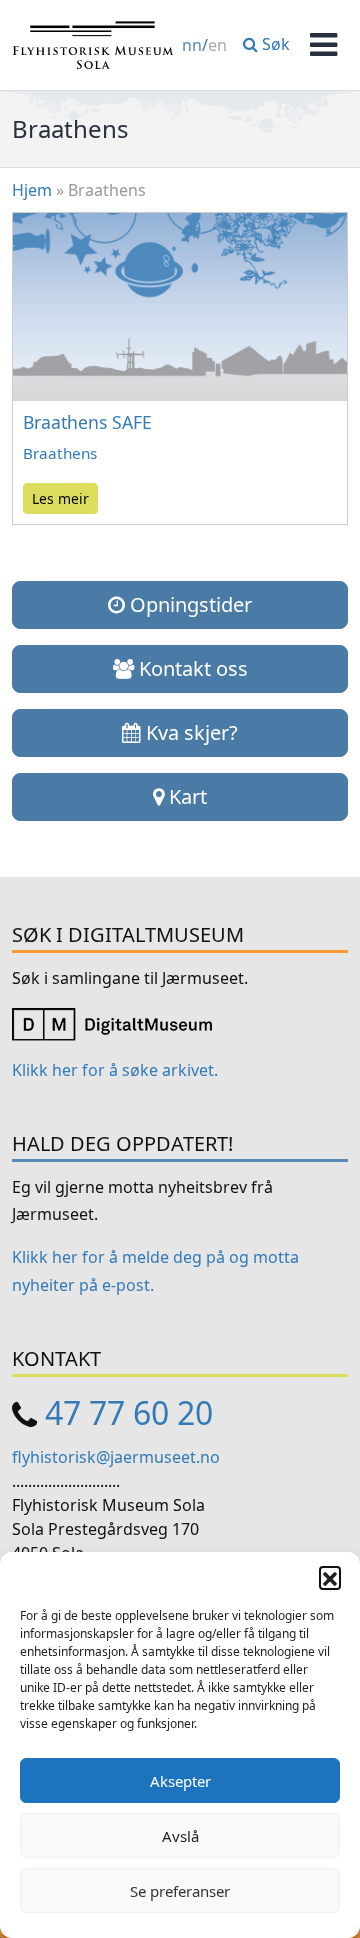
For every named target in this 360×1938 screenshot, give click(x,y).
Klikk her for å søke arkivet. (115, 1070)
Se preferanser (180, 1891)
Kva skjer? (189, 732)
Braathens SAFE (87, 422)
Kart (185, 796)
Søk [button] (274, 44)
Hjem (32, 190)
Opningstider (188, 604)
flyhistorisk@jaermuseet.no (116, 1457)
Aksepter (180, 1781)
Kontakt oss (191, 668)
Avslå (180, 1836)
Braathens (60, 453)
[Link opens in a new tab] (112, 1023)
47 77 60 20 (129, 1412)
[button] (330, 1577)
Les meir (60, 498)
